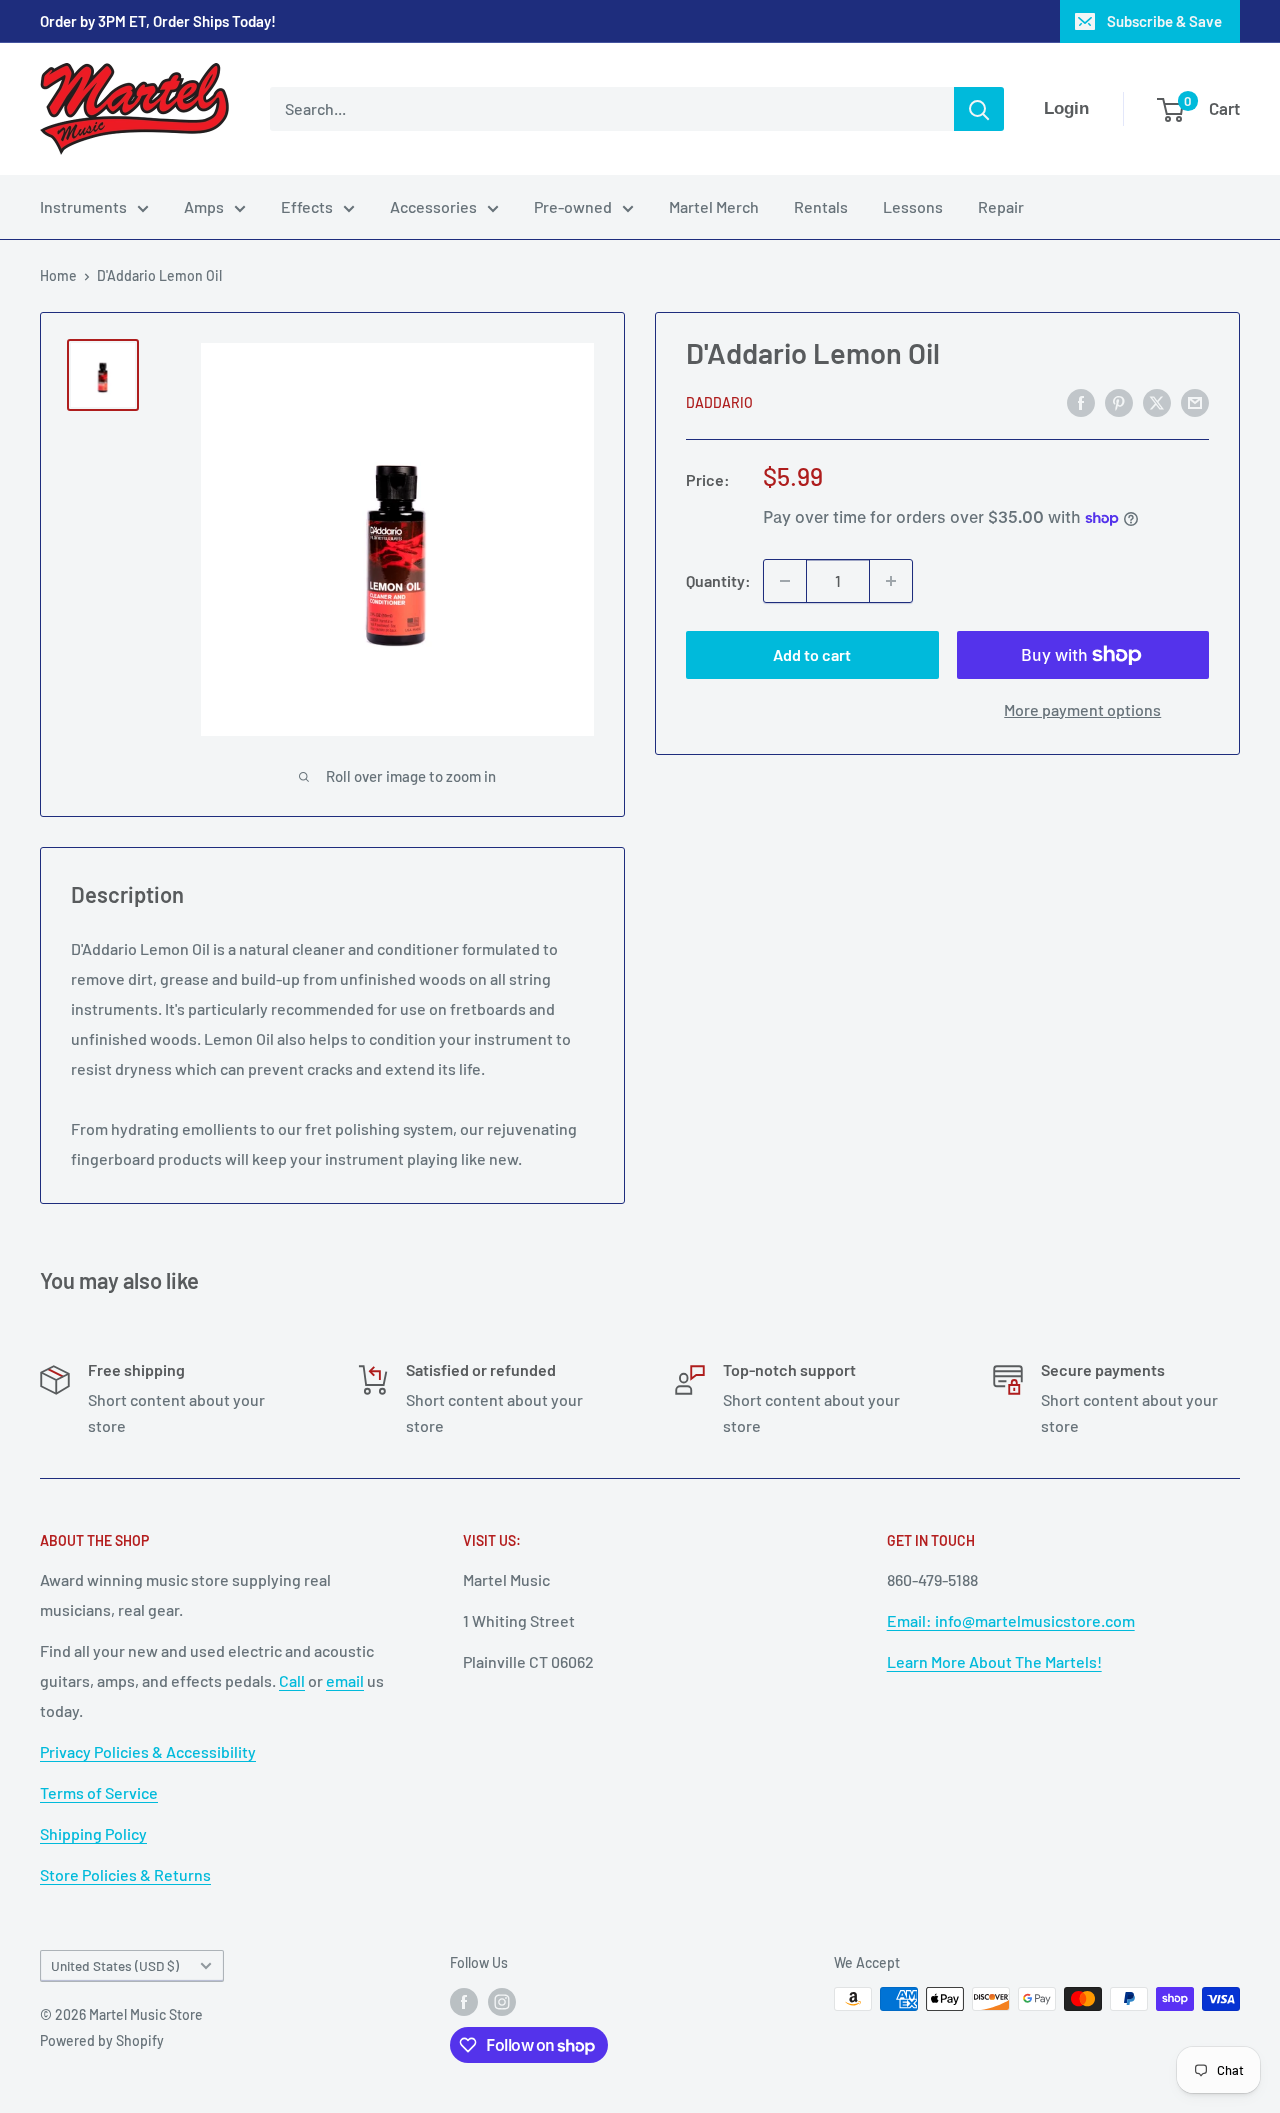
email (345, 1680)
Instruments (83, 206)
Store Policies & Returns (125, 1874)
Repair (1001, 206)
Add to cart (812, 654)
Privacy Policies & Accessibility (148, 1751)
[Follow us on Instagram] (502, 2001)
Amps (204, 206)
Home (58, 275)
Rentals (821, 206)
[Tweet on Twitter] (1157, 401)
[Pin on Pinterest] (1119, 401)
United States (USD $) (115, 1965)
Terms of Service (99, 1792)
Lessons (913, 206)
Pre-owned (573, 206)
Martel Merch (714, 206)
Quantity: (718, 580)
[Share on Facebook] (1081, 401)
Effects (307, 206)
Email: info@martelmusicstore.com (1011, 1620)
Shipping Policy (93, 1833)
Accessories (433, 206)
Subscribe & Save (1164, 21)
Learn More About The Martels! (994, 1661)
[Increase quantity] (891, 581)
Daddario (719, 403)
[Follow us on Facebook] (464, 2001)
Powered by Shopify (102, 2040)
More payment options (1082, 709)
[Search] (979, 109)
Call (292, 1680)
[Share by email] (1195, 401)
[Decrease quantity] (785, 581)
